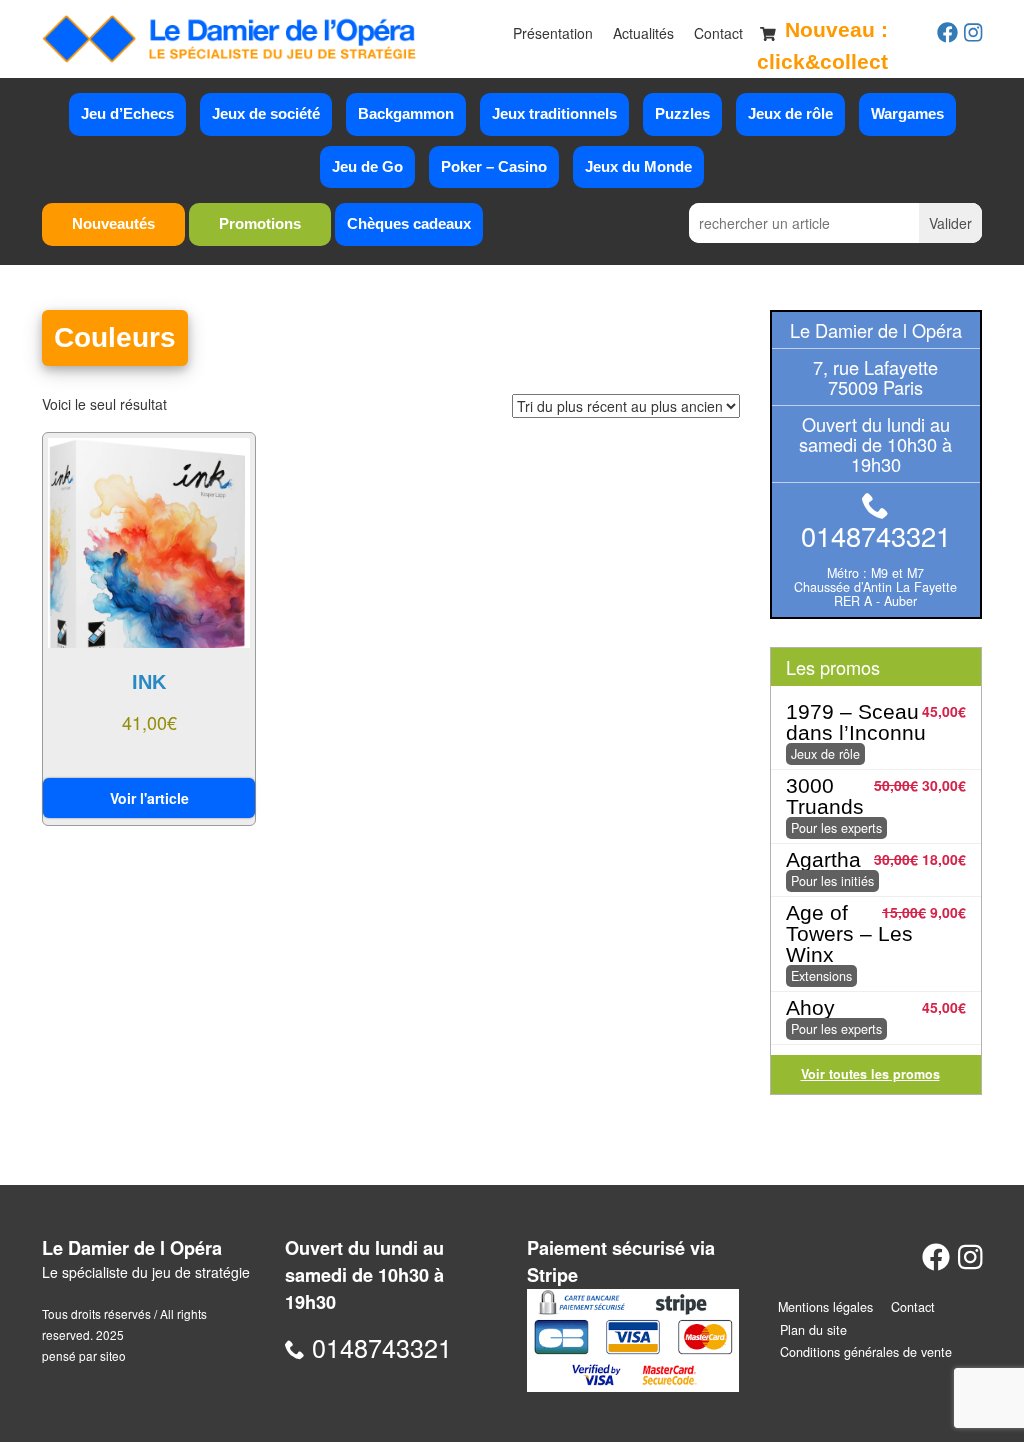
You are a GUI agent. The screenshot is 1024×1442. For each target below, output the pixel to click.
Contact (718, 33)
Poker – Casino (494, 166)
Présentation (553, 33)
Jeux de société (266, 113)
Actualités (643, 33)
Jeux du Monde (638, 166)
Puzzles (682, 113)
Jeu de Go (367, 166)
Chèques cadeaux (409, 223)
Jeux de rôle (790, 113)
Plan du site (813, 1330)
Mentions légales (825, 1307)
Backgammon (406, 113)
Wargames (907, 113)
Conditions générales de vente (866, 1352)
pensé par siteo (84, 1355)
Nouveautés (113, 223)
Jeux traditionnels (554, 113)
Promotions (260, 223)
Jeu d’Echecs (127, 113)
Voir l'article (149, 798)
